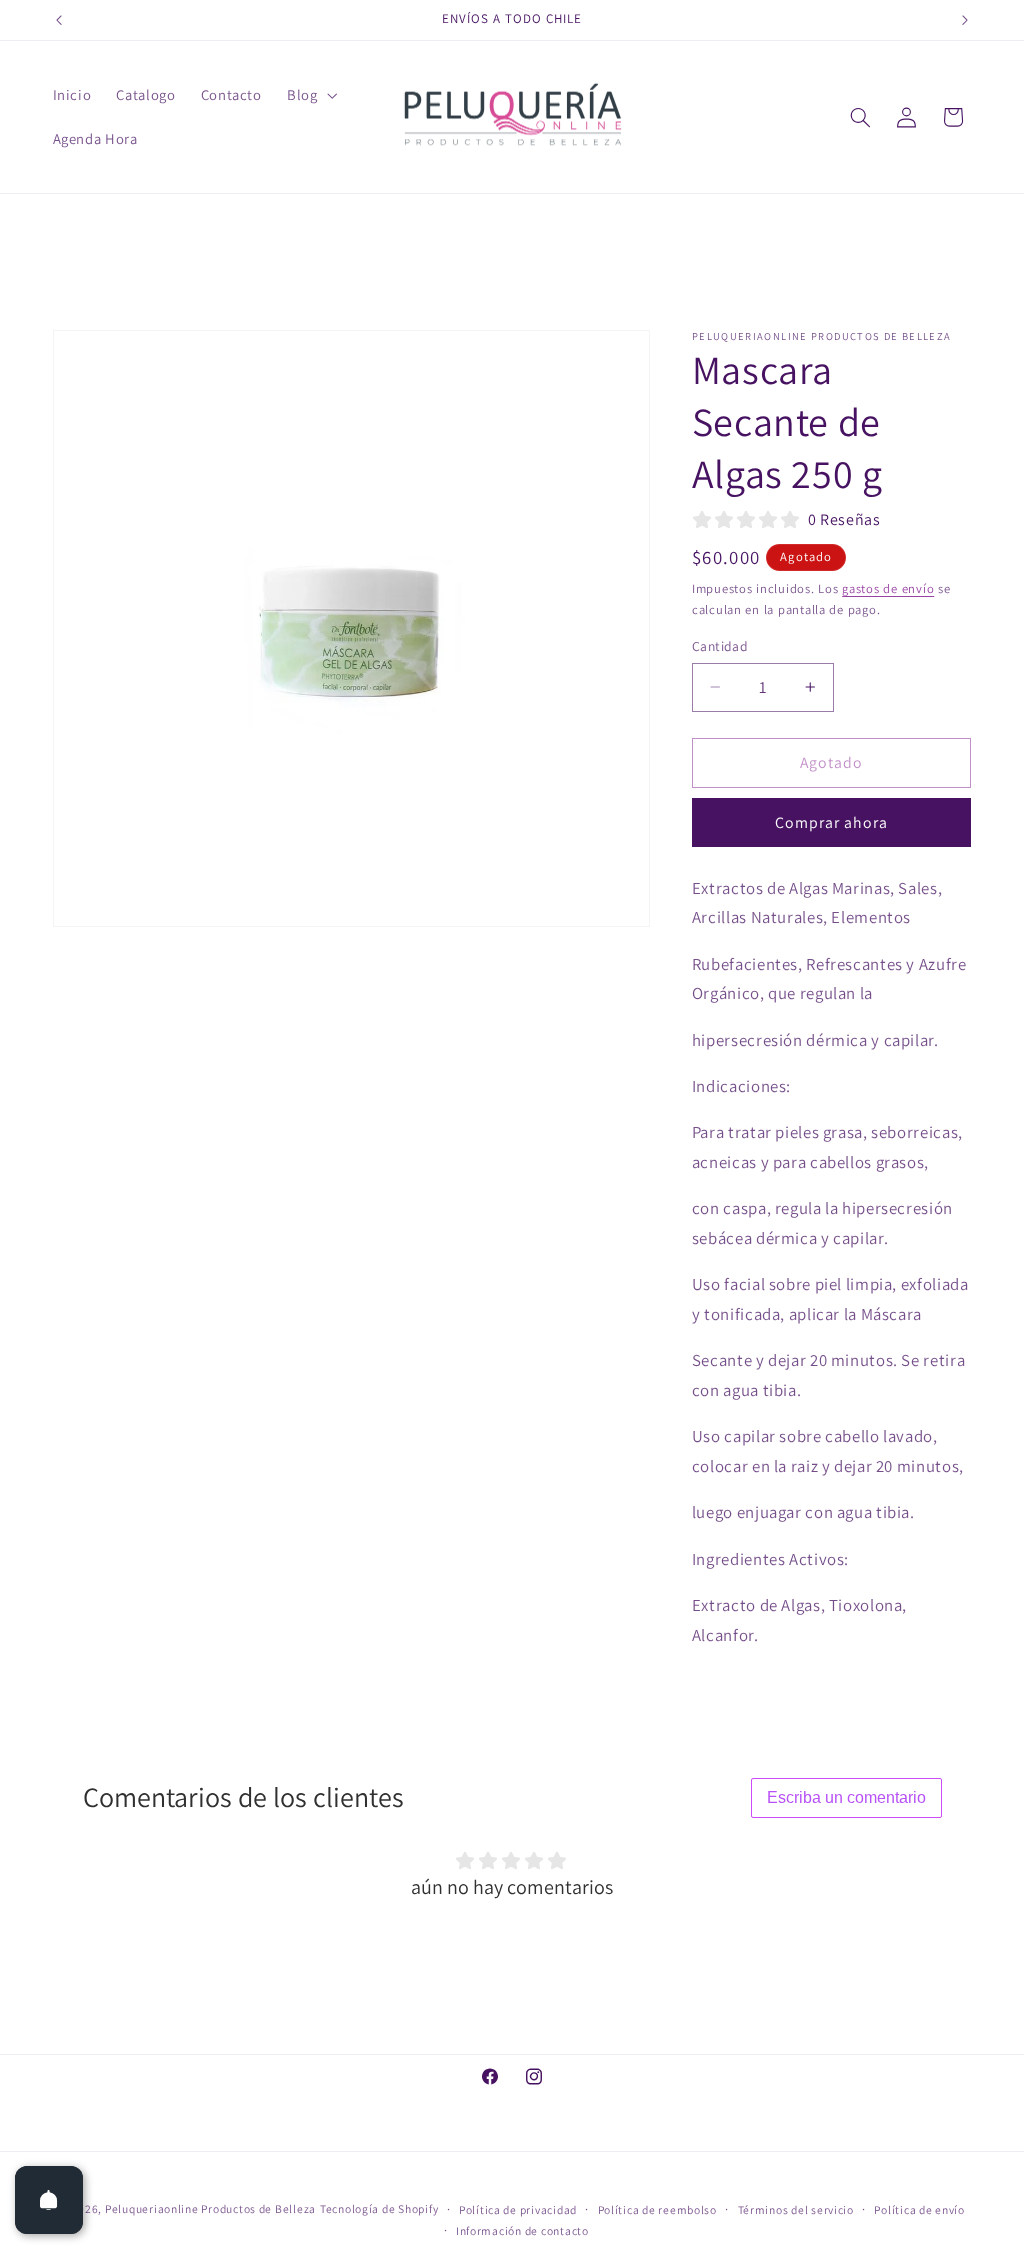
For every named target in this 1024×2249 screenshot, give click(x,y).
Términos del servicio (796, 2209)
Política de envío (919, 2209)
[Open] (49, 2200)
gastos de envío (888, 588)
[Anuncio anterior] (59, 20)
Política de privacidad (518, 2209)
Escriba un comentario (846, 1797)
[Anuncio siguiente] (965, 20)
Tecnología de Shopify (379, 2208)
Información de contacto (522, 2230)
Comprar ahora (832, 822)
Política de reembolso (657, 2209)
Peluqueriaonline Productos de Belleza (210, 2208)
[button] (309, 95)
